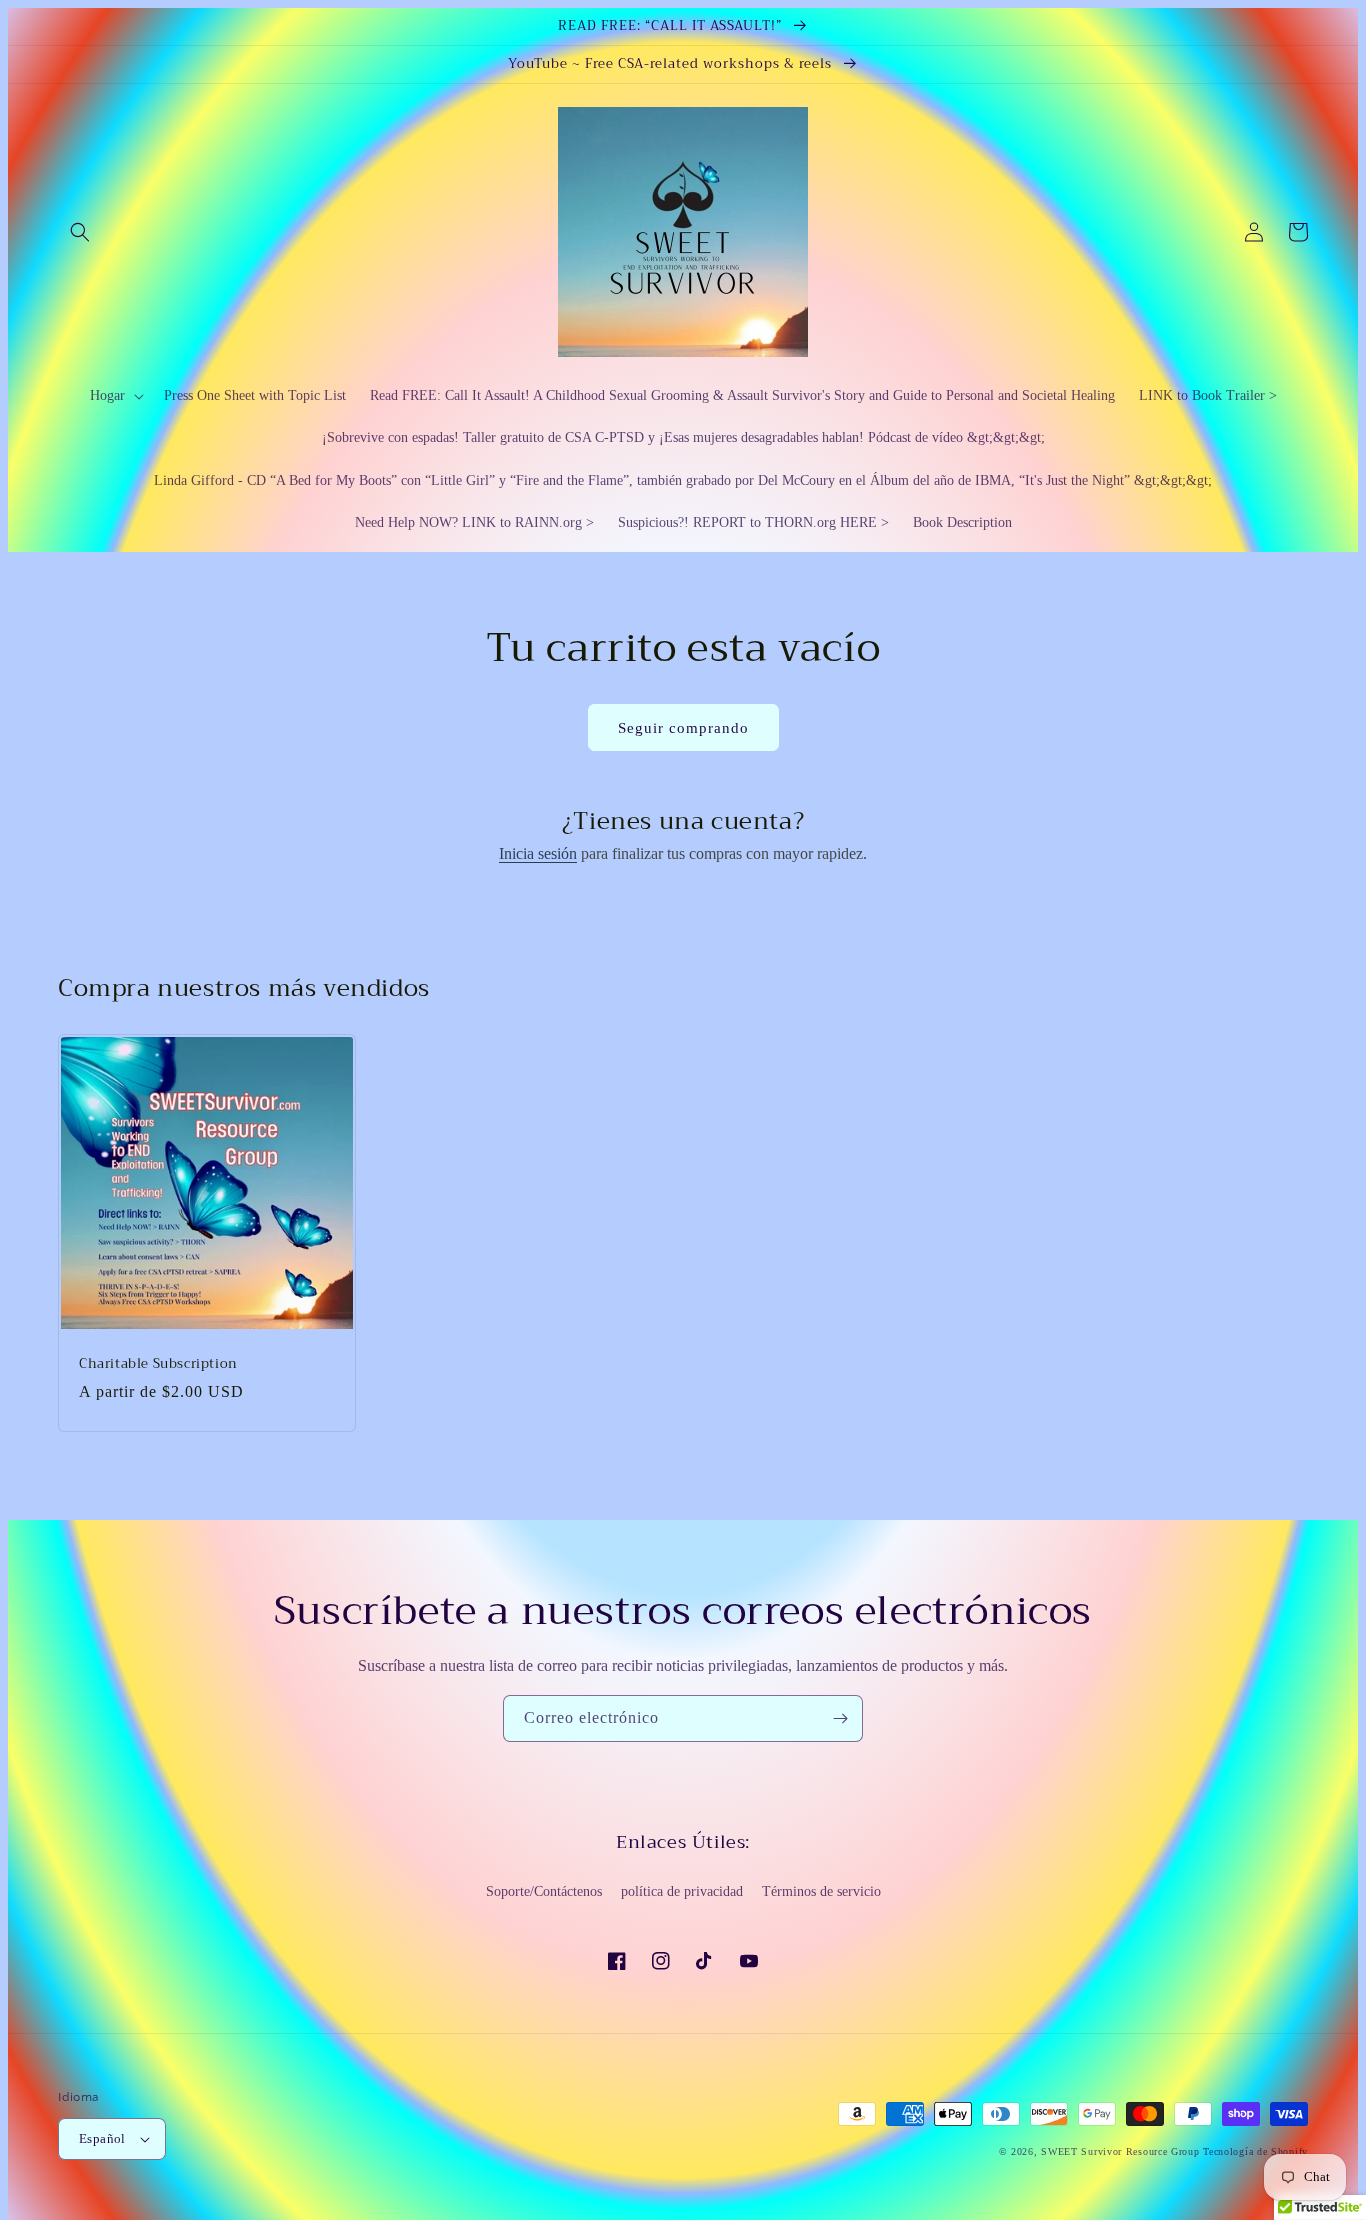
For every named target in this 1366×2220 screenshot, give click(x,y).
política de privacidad (682, 1891)
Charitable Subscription (158, 1364)
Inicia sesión (538, 853)
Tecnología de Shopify (1255, 2151)
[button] (80, 232)
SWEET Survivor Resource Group (1120, 2151)
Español (102, 2138)
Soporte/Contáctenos (544, 1891)
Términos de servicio (821, 1891)
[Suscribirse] (840, 1718)
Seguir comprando (683, 728)
